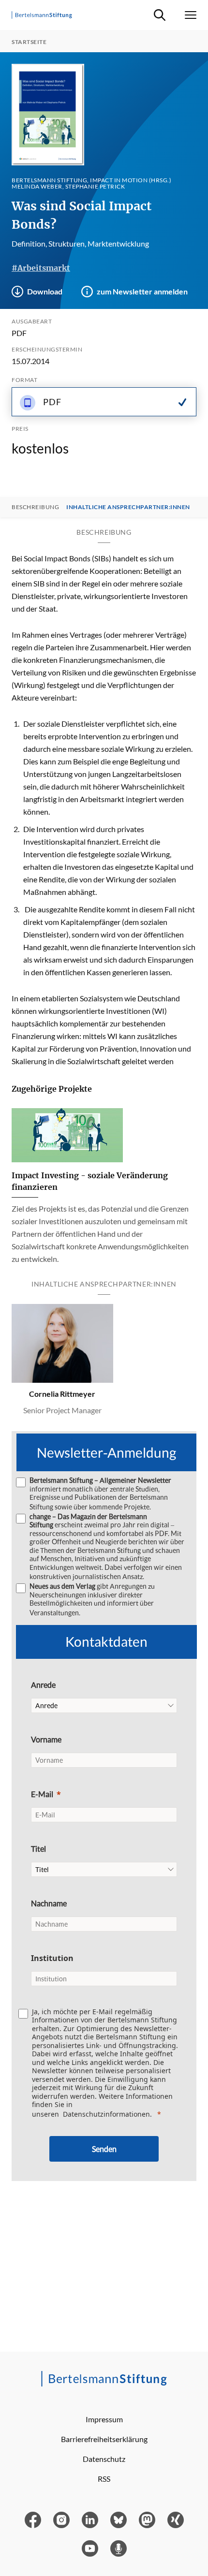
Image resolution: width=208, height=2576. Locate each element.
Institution (52, 1958)
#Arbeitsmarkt (41, 268)
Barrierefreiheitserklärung (104, 2439)
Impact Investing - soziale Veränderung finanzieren (90, 1181)
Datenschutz (104, 2459)
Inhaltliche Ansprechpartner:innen (128, 507)
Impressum (104, 2419)
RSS (104, 2479)
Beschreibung (35, 507)
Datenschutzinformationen (106, 2114)
